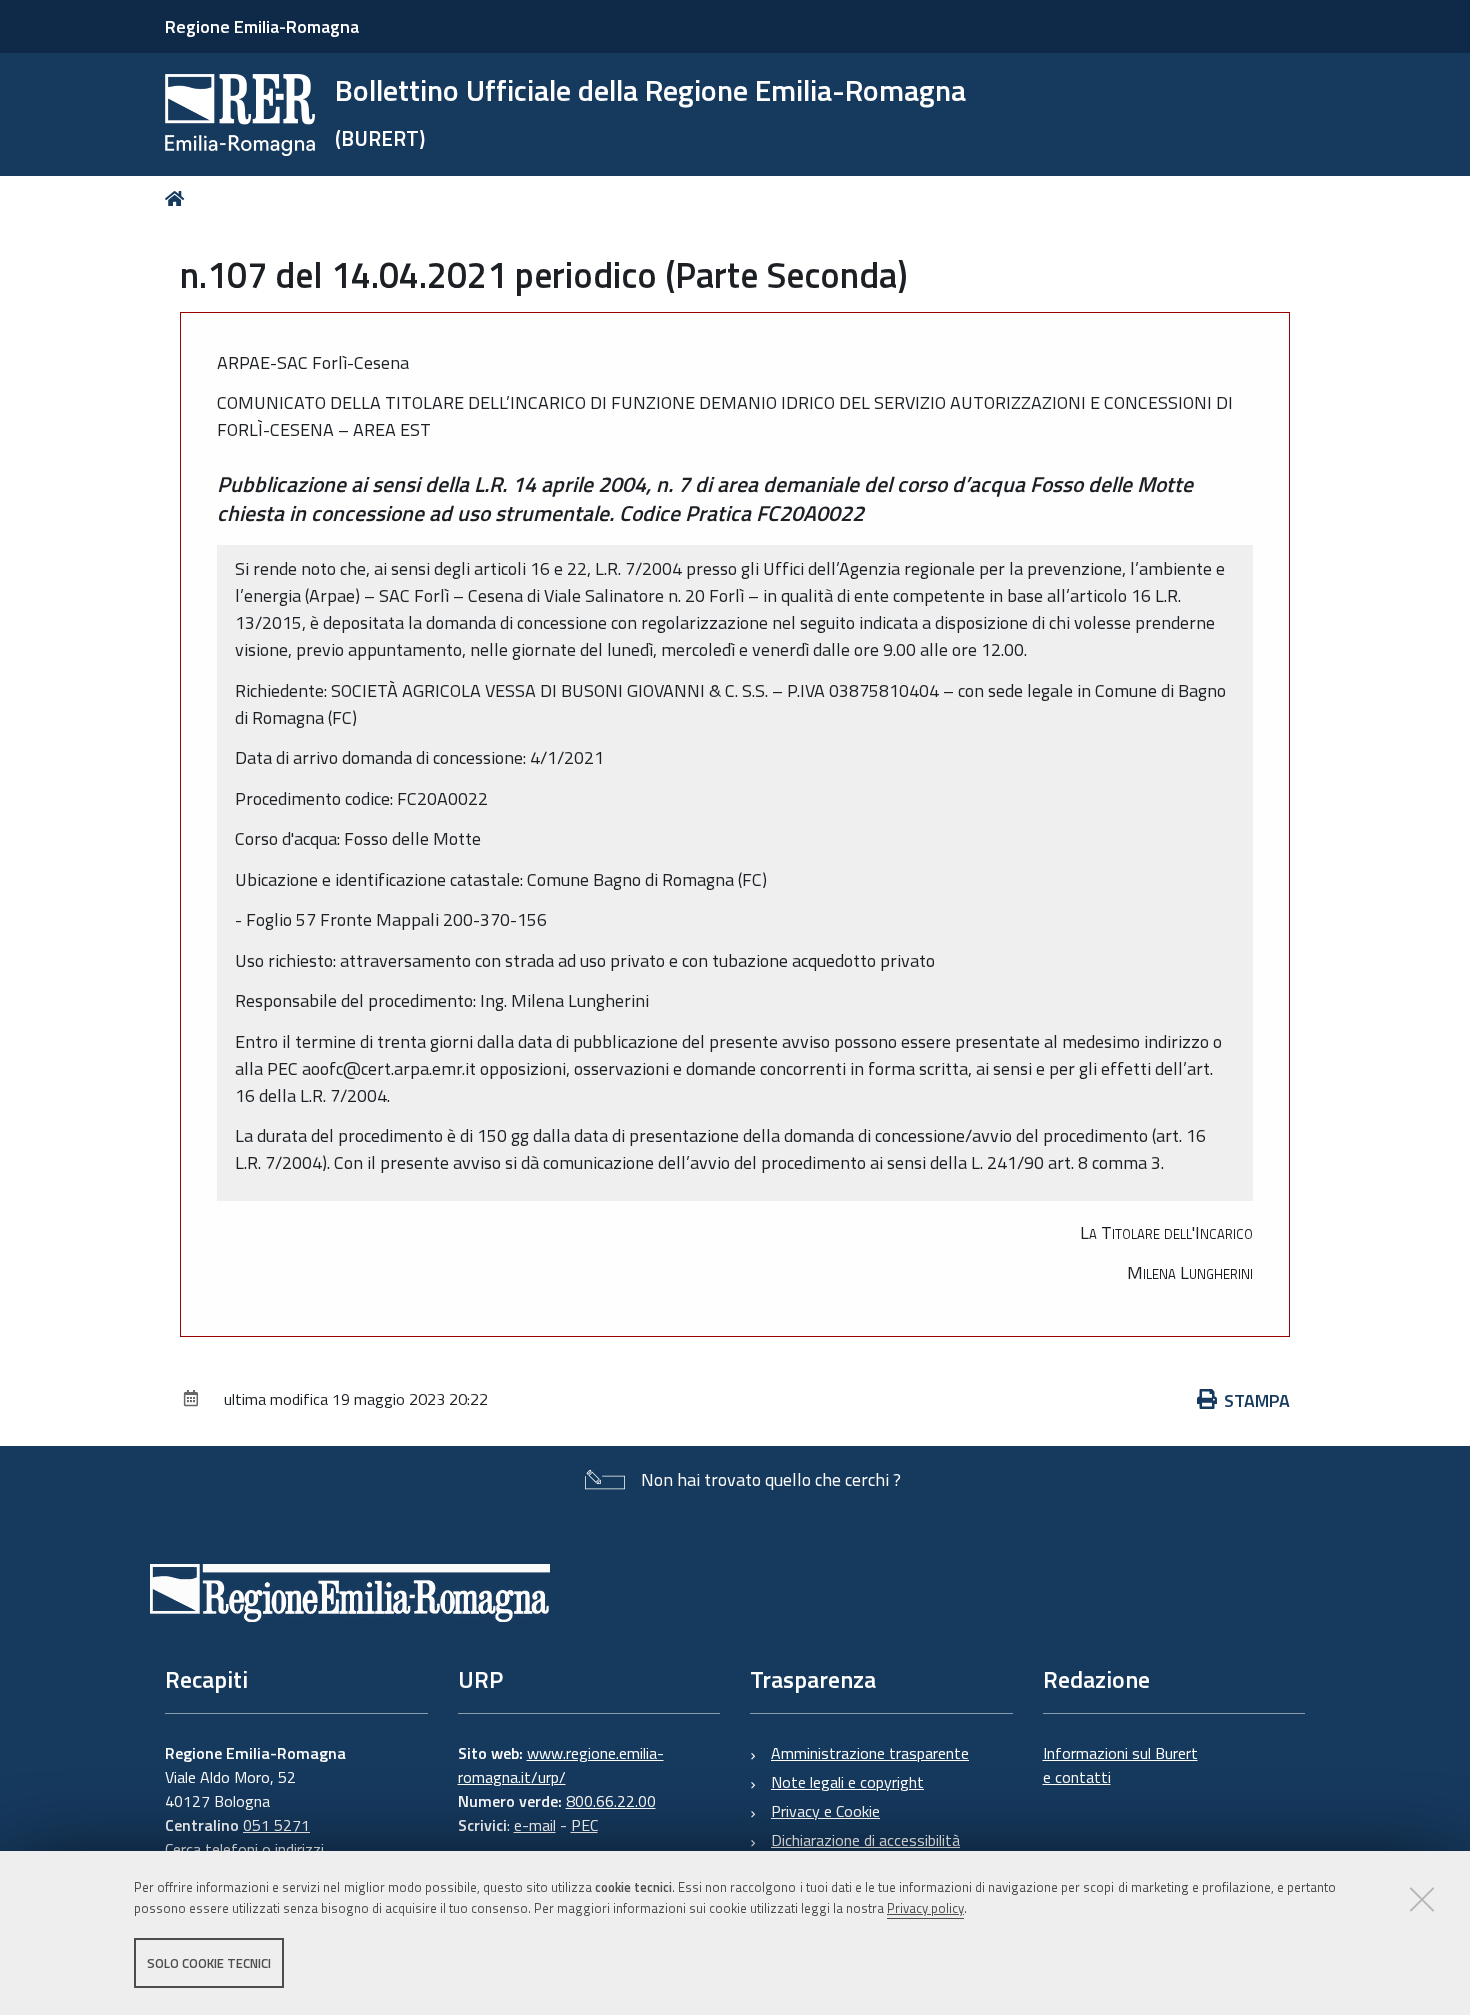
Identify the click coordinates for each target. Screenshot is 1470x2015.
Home (178, 198)
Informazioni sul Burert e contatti (1120, 1765)
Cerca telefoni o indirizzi (244, 1849)
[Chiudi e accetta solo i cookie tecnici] (1422, 1899)
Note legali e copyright (847, 1782)
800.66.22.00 (611, 1801)
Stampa (1257, 1400)
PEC (584, 1825)
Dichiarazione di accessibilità (865, 1840)
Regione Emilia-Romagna (262, 26)
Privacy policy (925, 1908)
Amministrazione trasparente (870, 1753)
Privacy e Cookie (825, 1811)
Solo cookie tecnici (209, 1963)
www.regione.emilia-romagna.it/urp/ (561, 1765)
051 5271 (276, 1825)
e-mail (535, 1825)
